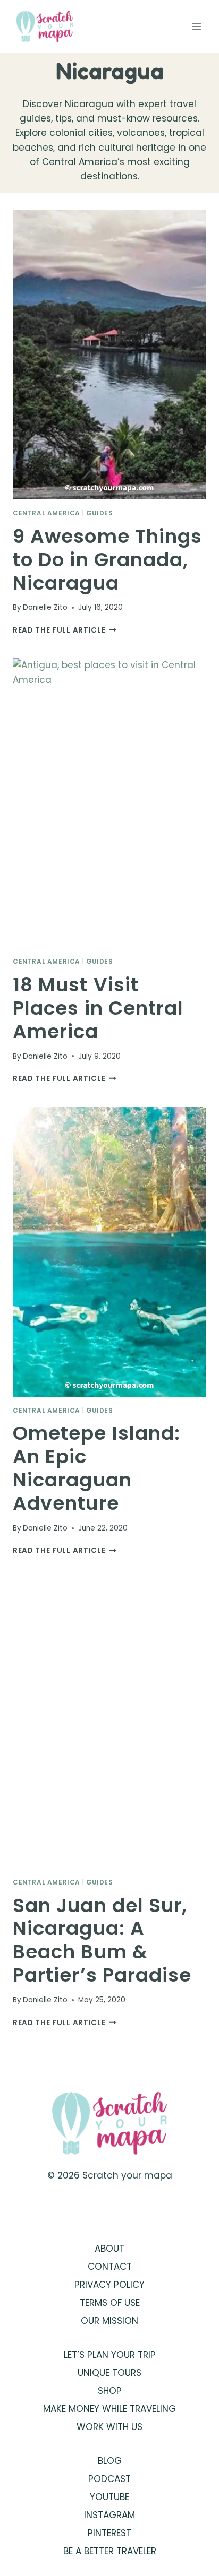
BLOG (110, 2461)
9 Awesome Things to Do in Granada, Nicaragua (107, 560)
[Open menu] (196, 26)
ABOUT (109, 2249)
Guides (100, 513)
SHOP (110, 2391)
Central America (47, 513)
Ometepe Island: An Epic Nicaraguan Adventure (96, 1468)
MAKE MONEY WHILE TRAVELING (109, 2409)
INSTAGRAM (109, 2515)
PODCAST (109, 2479)
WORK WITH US (109, 2427)
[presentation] (109, 355)
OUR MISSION (109, 2321)
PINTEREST (109, 2533)
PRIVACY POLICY (109, 2285)
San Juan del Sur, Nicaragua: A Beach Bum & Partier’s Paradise (102, 1940)
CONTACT (110, 2267)
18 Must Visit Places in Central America (98, 1008)
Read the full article (65, 630)
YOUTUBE (109, 2497)
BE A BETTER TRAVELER (110, 2551)
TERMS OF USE (110, 2303)
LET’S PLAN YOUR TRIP (110, 2355)
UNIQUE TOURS (109, 2373)
